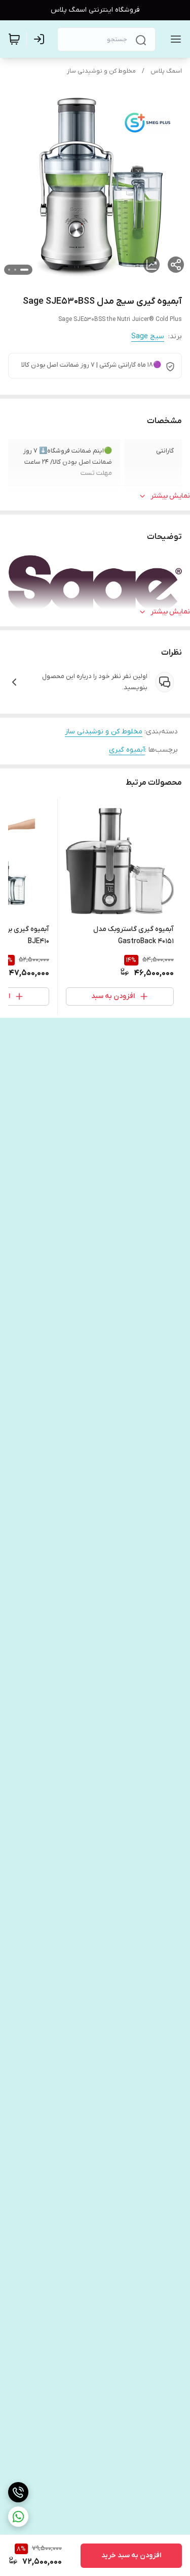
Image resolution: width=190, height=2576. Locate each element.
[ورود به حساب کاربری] (41, 39)
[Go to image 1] (24, 270)
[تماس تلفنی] (18, 2492)
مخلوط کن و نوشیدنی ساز (101, 71)
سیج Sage (148, 336)
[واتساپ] (18, 2517)
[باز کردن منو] (174, 39)
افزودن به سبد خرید (131, 2555)
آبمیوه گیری (127, 750)
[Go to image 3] (9, 270)
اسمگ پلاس (166, 71)
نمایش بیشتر (170, 496)
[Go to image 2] (15, 270)
